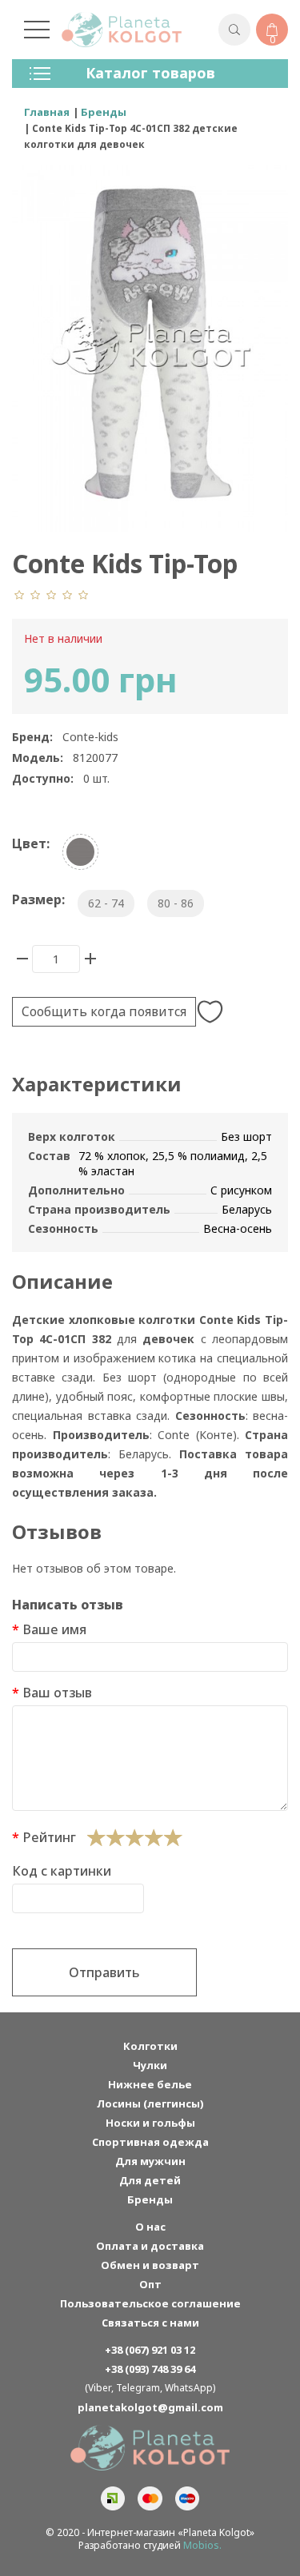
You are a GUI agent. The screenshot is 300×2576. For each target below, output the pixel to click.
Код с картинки (62, 1871)
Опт (150, 2284)
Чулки (150, 2065)
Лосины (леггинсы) (150, 2103)
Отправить (104, 1972)
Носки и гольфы (150, 2123)
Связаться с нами (150, 2323)
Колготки (150, 2046)
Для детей (150, 2180)
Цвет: (31, 843)
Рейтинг (49, 1837)
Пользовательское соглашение (150, 2303)
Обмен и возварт (150, 2265)
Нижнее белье (150, 2084)
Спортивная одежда (150, 2142)
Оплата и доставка (150, 2246)
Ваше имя (54, 1629)
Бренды (150, 2199)
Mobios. (202, 2545)
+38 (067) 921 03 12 (150, 2350)
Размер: (38, 899)
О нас (150, 2227)
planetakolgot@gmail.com (150, 2407)
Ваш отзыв (57, 1693)
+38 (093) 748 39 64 (150, 2369)
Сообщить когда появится (104, 1011)
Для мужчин (150, 2161)
